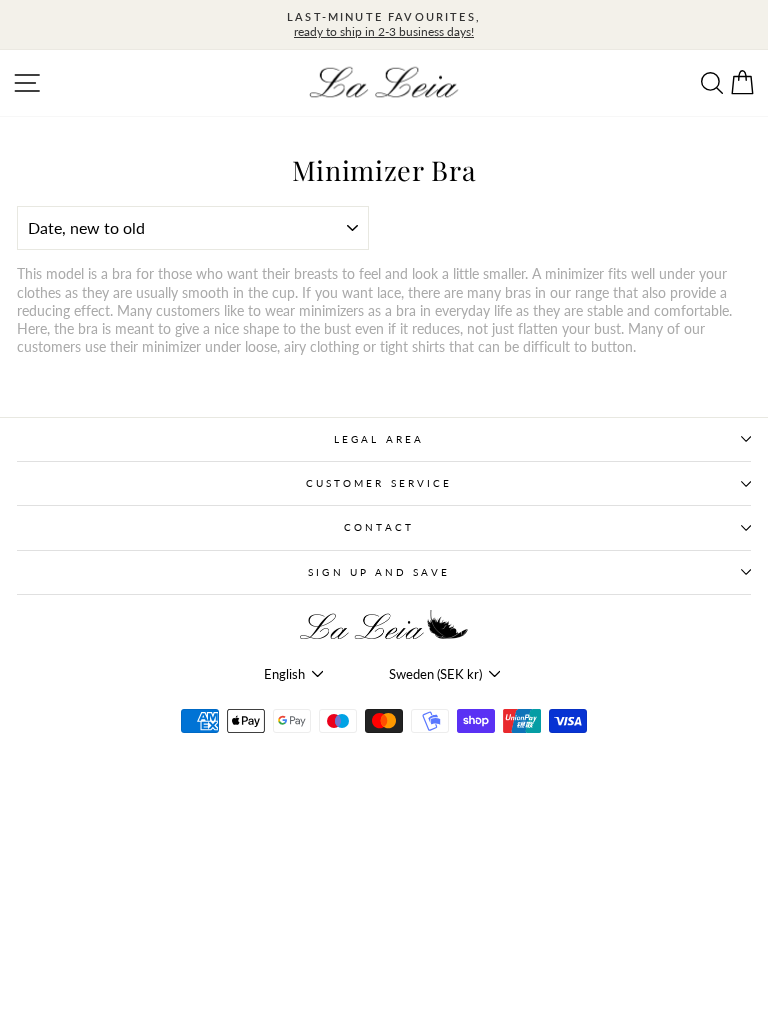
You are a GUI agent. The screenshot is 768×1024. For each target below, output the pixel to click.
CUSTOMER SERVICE (379, 483)
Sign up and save (378, 572)
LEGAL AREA (379, 439)
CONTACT (379, 527)
